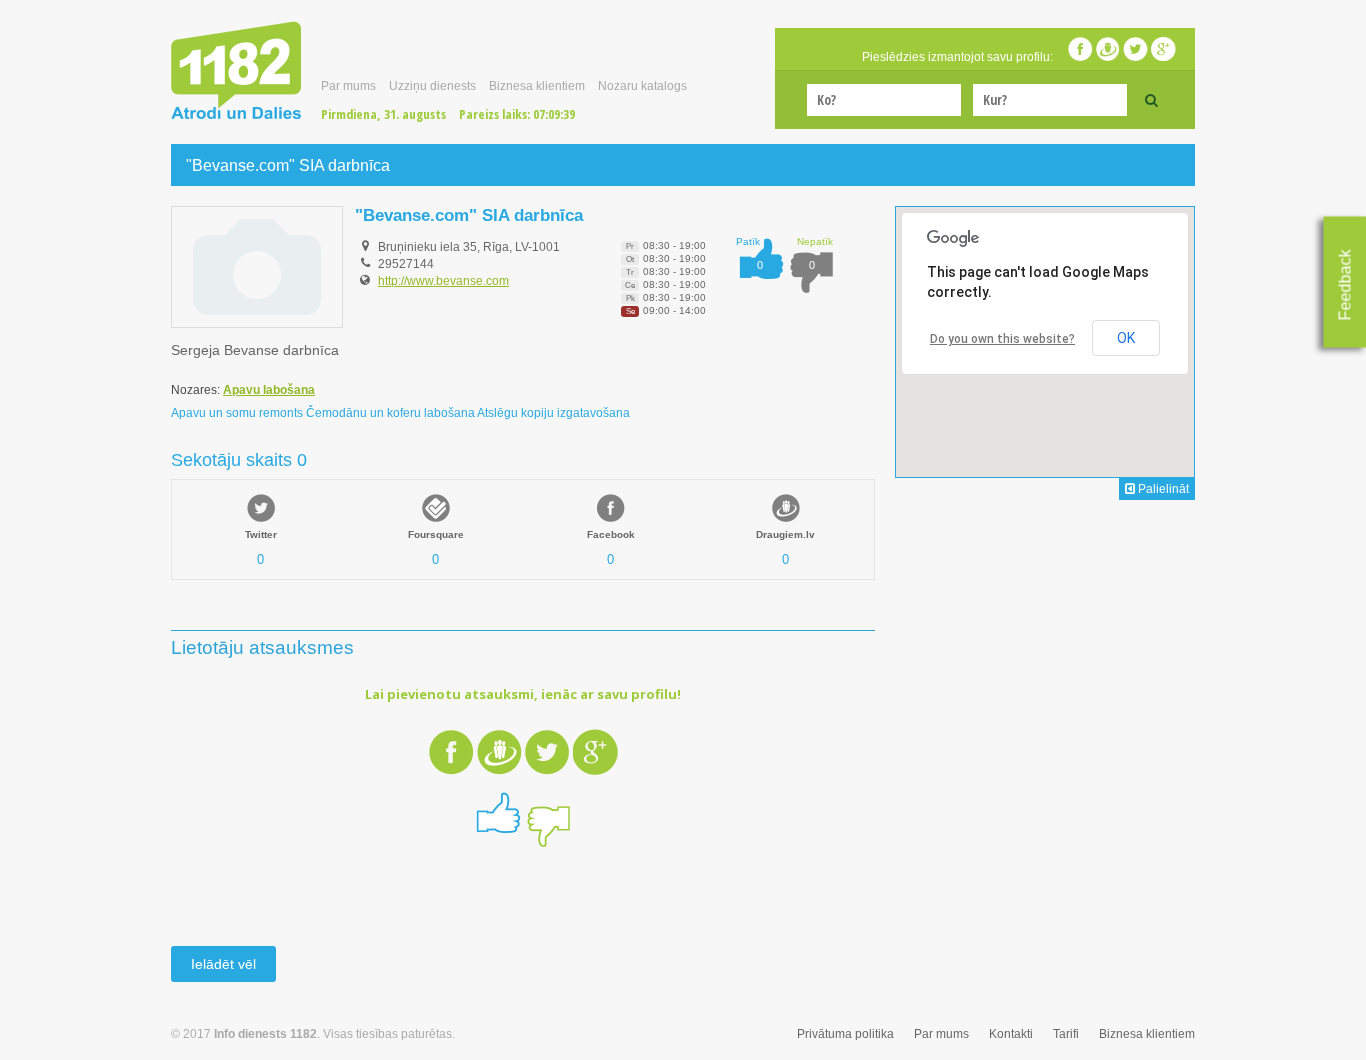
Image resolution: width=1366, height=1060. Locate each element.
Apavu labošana (269, 390)
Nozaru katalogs (642, 86)
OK (1126, 338)
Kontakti (1011, 1034)
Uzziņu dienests (432, 86)
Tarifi (1066, 1034)
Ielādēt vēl (223, 964)
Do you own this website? (1002, 339)
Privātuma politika (845, 1034)
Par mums (348, 86)
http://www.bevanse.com (443, 281)
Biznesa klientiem (537, 86)
